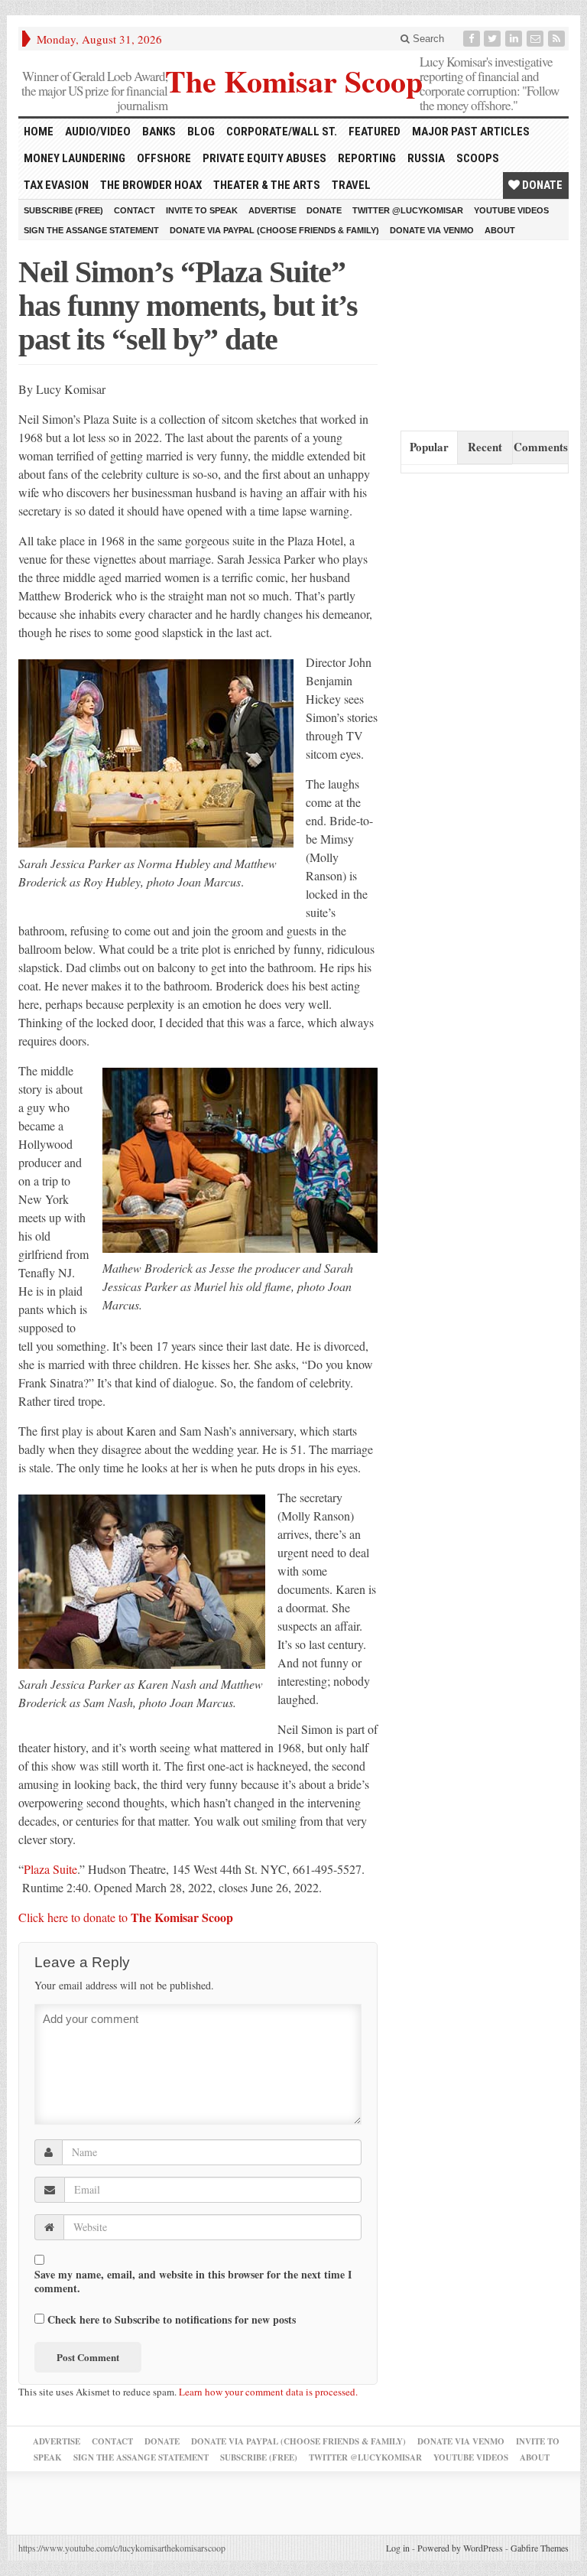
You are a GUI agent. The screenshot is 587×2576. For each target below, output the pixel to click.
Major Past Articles (471, 132)
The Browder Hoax (151, 185)
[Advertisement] (494, 332)
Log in (398, 2548)
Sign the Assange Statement (91, 230)
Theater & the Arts (267, 185)
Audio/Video (98, 132)
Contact (135, 210)
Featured (375, 132)
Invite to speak (202, 210)
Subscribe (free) (63, 210)
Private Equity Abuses (264, 158)
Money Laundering (75, 158)
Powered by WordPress (460, 2548)
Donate (541, 185)
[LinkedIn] (515, 39)
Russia (426, 158)
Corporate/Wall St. (282, 132)
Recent (485, 447)
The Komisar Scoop (294, 79)
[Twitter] (494, 39)
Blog (201, 132)
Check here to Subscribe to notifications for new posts (170, 2319)
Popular (429, 447)
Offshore (164, 158)
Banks (159, 132)
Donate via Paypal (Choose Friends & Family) (274, 230)
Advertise (272, 210)
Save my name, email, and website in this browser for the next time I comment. (193, 2282)
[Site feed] (558, 39)
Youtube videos (511, 210)
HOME (39, 132)
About (500, 230)
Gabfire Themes (540, 2548)
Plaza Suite (50, 1869)
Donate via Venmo (432, 230)
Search (427, 39)
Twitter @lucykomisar (408, 210)
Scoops (478, 158)
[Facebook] (473, 39)
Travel (351, 185)
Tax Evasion (56, 185)
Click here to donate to (126, 1917)
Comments (541, 447)
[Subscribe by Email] (537, 39)
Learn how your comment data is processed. (268, 2392)
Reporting (367, 158)
